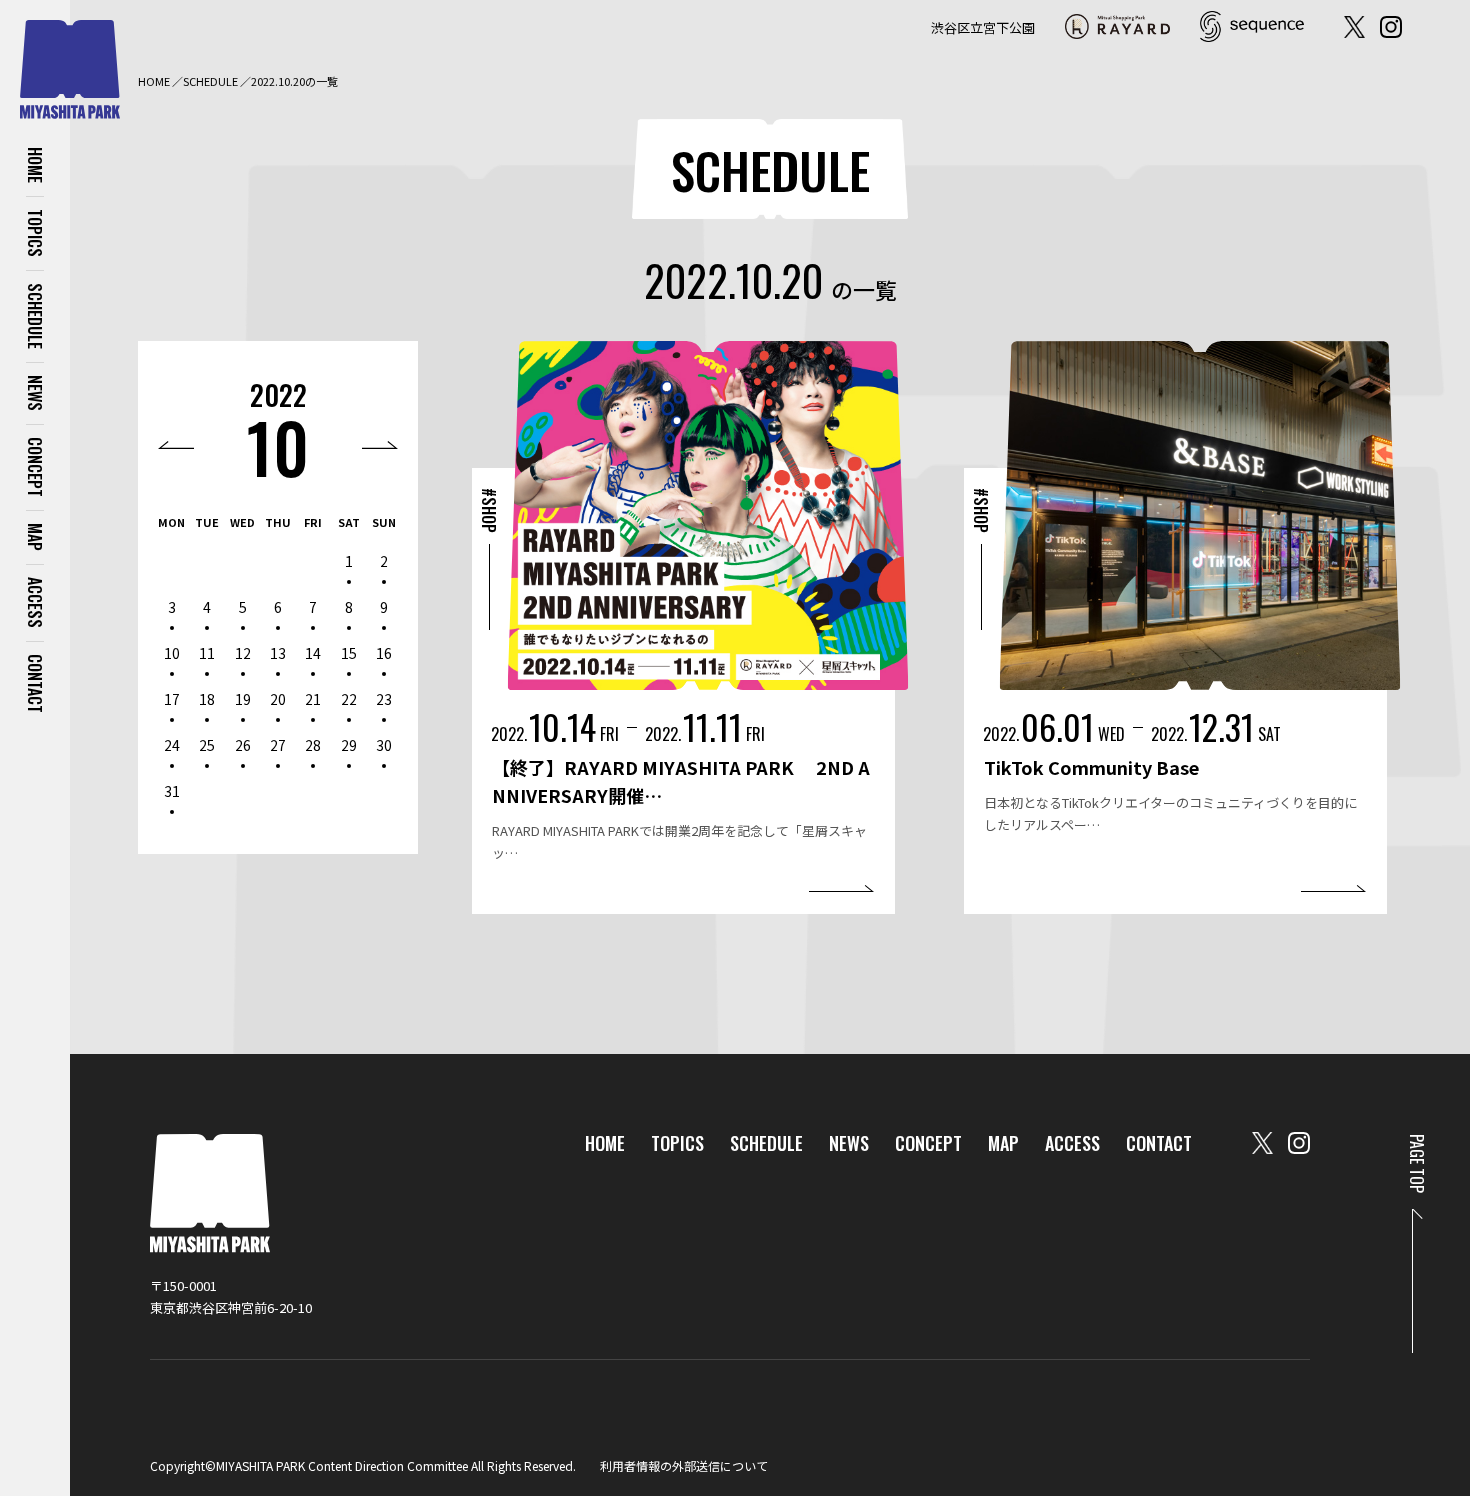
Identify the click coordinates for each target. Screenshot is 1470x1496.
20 (278, 699)
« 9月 (176, 445)
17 (172, 699)
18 (207, 699)
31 (172, 791)
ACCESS (35, 602)
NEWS (35, 393)
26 (243, 745)
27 (278, 745)
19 (243, 699)
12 (243, 653)
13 (278, 653)
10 (278, 446)
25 (207, 745)
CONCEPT (35, 467)
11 (207, 653)
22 (349, 699)
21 (313, 699)
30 (384, 745)
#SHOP (489, 510)
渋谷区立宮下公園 (983, 27)
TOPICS (35, 233)
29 (349, 745)
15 (349, 653)
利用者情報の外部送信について (684, 1465)
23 (384, 699)
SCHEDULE (35, 316)
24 (172, 745)
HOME (35, 165)
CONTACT (35, 683)
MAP (35, 537)
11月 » (380, 445)
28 (313, 745)
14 (313, 653)
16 (384, 653)
